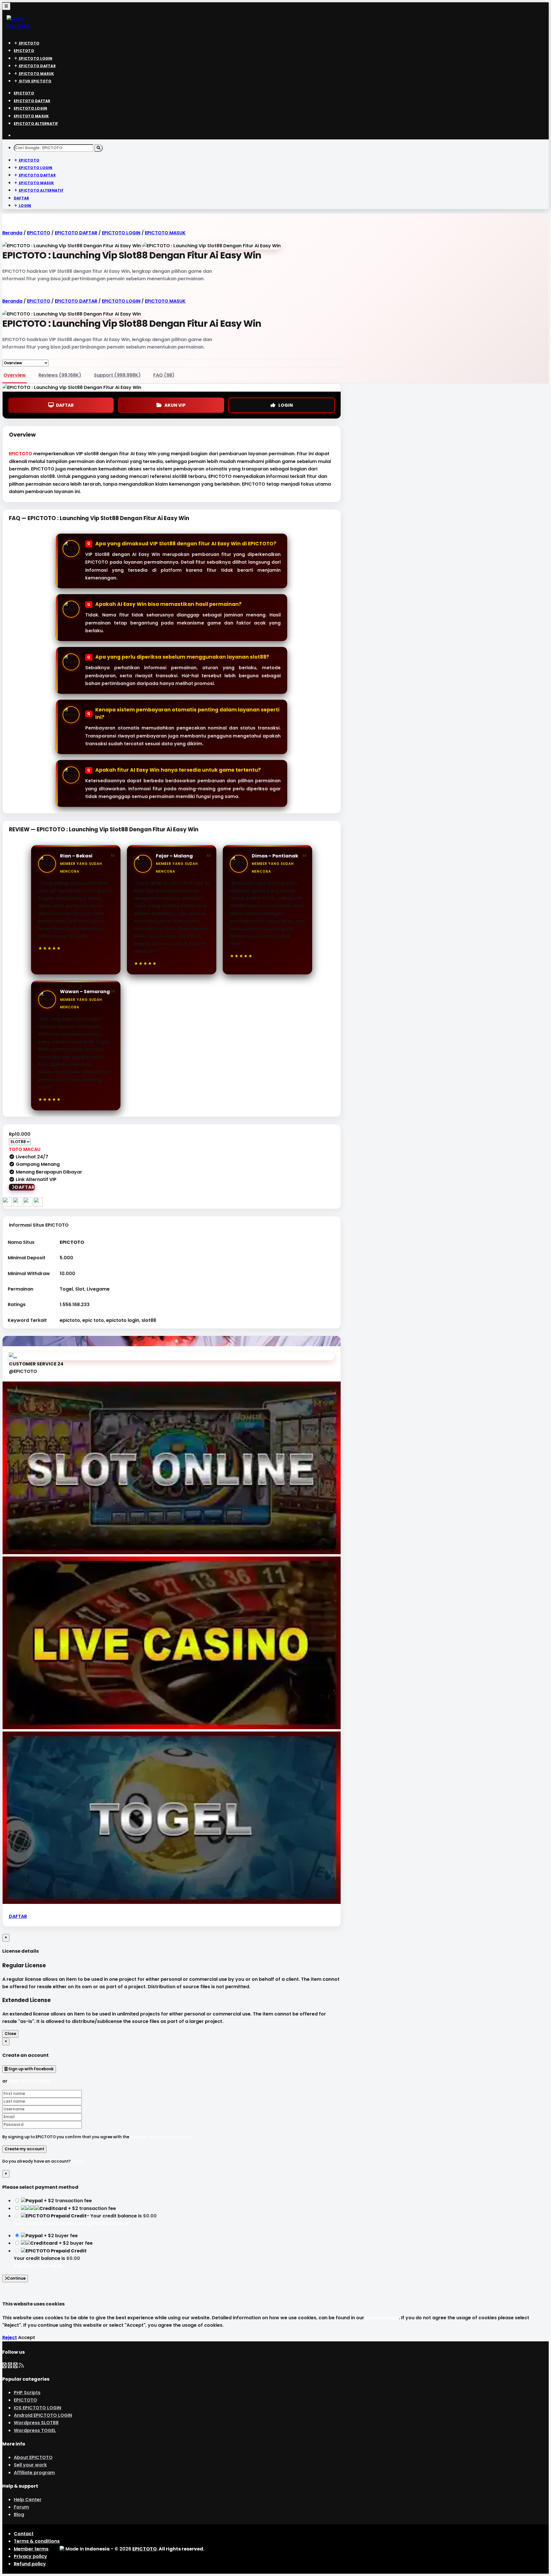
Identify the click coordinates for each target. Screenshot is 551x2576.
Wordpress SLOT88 (36, 2423)
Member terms (31, 2549)
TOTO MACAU (25, 1149)
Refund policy (30, 2564)
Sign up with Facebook (31, 2069)
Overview (15, 375)
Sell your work (30, 2465)
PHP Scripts (27, 2393)
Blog (19, 2514)
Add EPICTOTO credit (38, 2266)
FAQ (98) (164, 375)
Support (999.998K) (117, 375)
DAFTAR (65, 405)
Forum (21, 2507)
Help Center (28, 2500)
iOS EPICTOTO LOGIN (37, 2408)
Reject (10, 2337)
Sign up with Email (30, 2081)
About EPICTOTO (33, 2457)
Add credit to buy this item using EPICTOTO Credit (72, 2224)
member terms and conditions (161, 2137)
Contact (24, 2534)
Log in (78, 2161)
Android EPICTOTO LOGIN (43, 2415)
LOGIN (286, 405)
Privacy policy (30, 2556)
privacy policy (382, 2318)
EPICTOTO (21, 454)
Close (10, 2034)
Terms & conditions (37, 2541)
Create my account (24, 2149)
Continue (16, 2278)
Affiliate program (34, 2473)
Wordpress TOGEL (35, 2430)
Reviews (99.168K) (60, 375)
